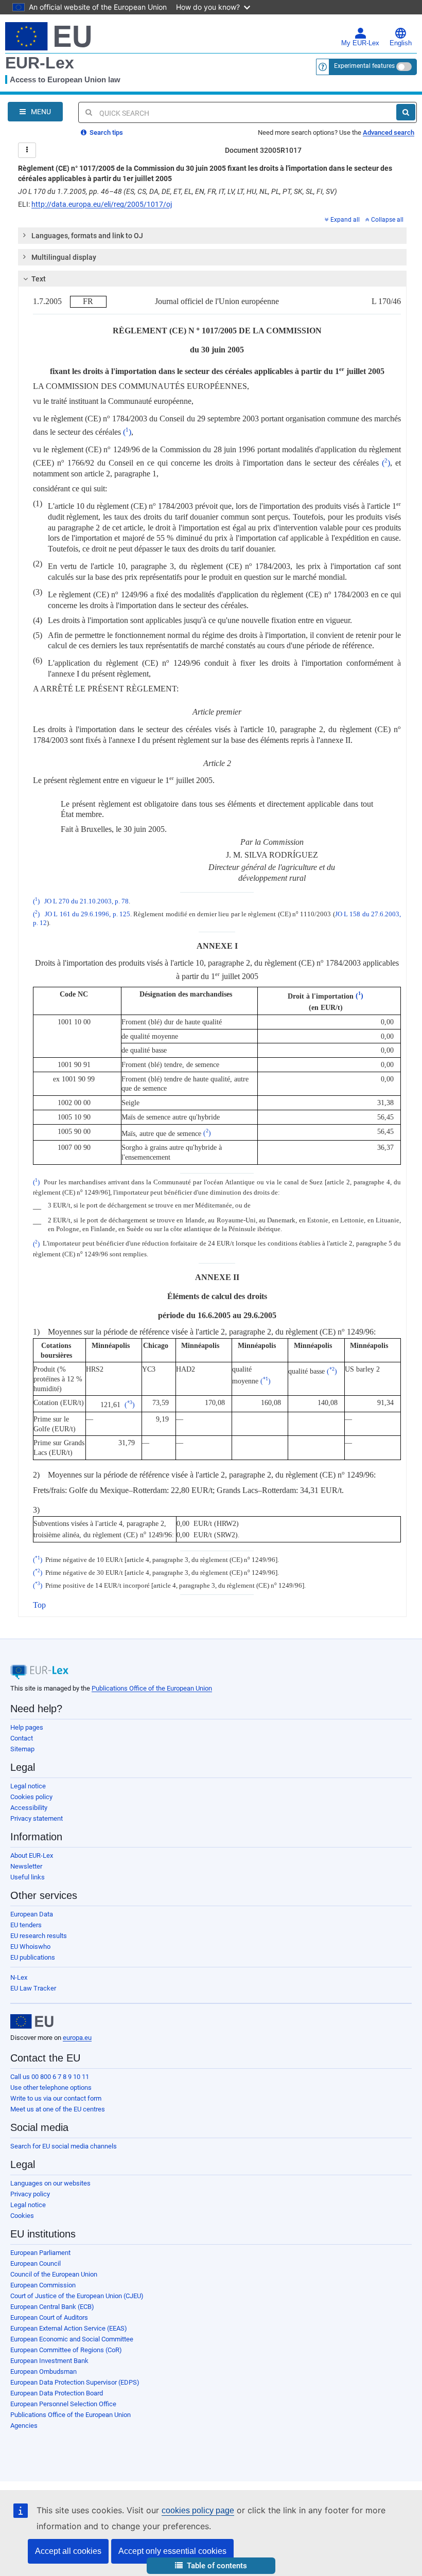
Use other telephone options (51, 2088)
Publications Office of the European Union (152, 1688)
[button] (211, 2566)
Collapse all (387, 220)
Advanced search (389, 132)
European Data (32, 1914)
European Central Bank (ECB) (52, 2307)
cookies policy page (198, 2510)
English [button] (401, 43)
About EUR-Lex (32, 1855)
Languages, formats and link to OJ (87, 236)
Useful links (28, 1877)
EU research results (39, 1936)
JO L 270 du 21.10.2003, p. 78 (86, 901)
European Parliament (40, 2253)
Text (39, 279)
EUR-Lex (40, 63)
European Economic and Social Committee (72, 2339)
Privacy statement (37, 1818)
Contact (22, 1738)
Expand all (345, 220)
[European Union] (32, 2021)
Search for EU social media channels (64, 2146)
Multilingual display (64, 257)
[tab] (212, 236)
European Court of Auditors (49, 2317)
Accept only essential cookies (172, 2551)
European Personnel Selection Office (63, 2404)
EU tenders (26, 1925)
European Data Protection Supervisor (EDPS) (75, 2382)
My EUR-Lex (360, 43)
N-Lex (19, 1977)
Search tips (105, 132)
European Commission (43, 2285)
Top (39, 1605)
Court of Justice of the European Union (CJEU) (77, 2296)
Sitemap (22, 1749)
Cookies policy (31, 1797)
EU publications (33, 1957)
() (127, 432)
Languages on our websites (50, 2183)
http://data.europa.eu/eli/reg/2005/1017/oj (102, 204)
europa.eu (77, 2038)
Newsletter (26, 1866)
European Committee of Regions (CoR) (66, 2350)
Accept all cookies (68, 2551)
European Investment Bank (49, 2361)
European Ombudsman (43, 2371)
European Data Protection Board (57, 2393)
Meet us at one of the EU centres (58, 2109)
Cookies (22, 2216)
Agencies (24, 2426)
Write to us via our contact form (56, 2098)
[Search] (406, 112)
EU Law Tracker (33, 1988)
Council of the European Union (54, 2274)
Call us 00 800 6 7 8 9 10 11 (50, 2077)
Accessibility (29, 1808)
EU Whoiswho (30, 1947)
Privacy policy (30, 2194)
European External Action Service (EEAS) (69, 2328)
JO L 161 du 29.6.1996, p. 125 (87, 914)
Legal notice (28, 1786)
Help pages (27, 1727)
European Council (36, 2263)
